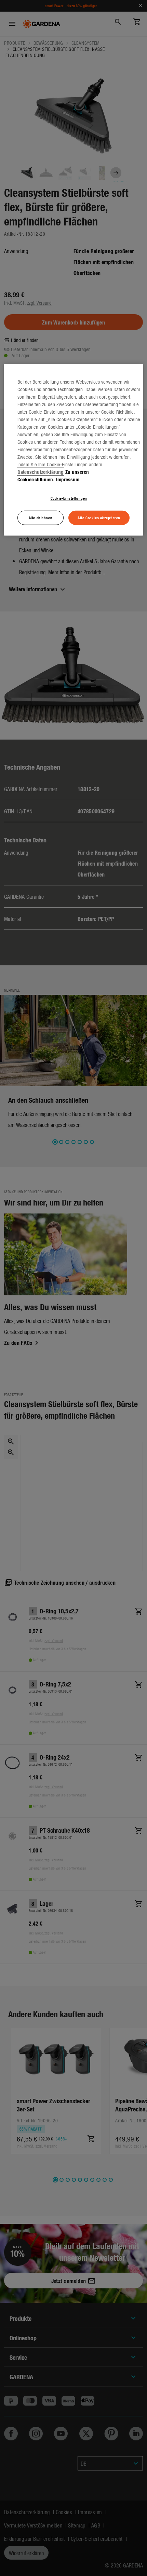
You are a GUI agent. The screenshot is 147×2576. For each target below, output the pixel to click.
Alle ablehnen (41, 518)
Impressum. (68, 479)
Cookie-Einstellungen (69, 498)
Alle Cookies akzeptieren (99, 518)
